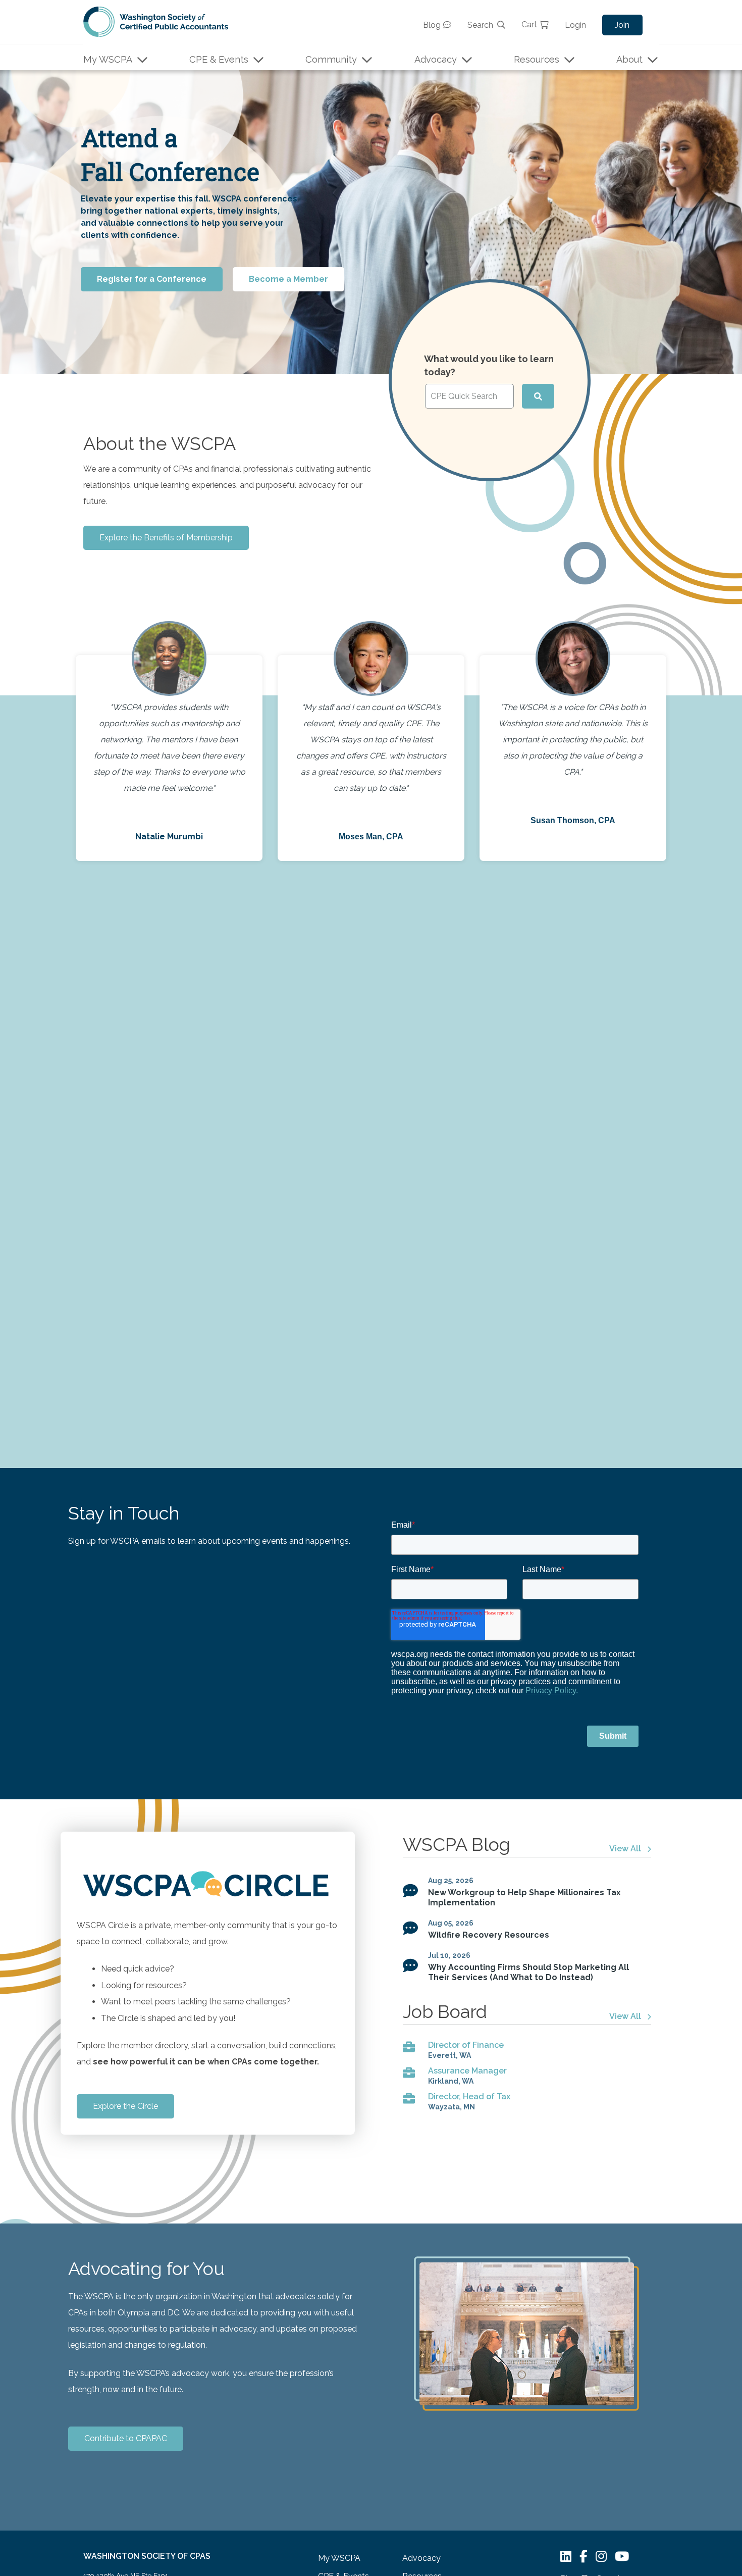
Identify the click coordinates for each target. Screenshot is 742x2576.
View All (625, 1849)
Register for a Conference (152, 279)
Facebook (584, 2557)
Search (480, 25)
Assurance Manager (467, 2071)
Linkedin (566, 2557)
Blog (432, 25)
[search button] (538, 396)
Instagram (601, 2557)
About (629, 59)
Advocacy (436, 59)
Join (622, 25)
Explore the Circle (125, 2106)
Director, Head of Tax (469, 2097)
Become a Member (288, 279)
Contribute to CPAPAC (126, 2438)
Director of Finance (466, 2045)
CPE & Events (219, 59)
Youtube (622, 2557)
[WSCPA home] (156, 21)
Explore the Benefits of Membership (166, 538)
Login (575, 25)
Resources (537, 59)
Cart (529, 24)
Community (331, 59)
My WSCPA (108, 59)
